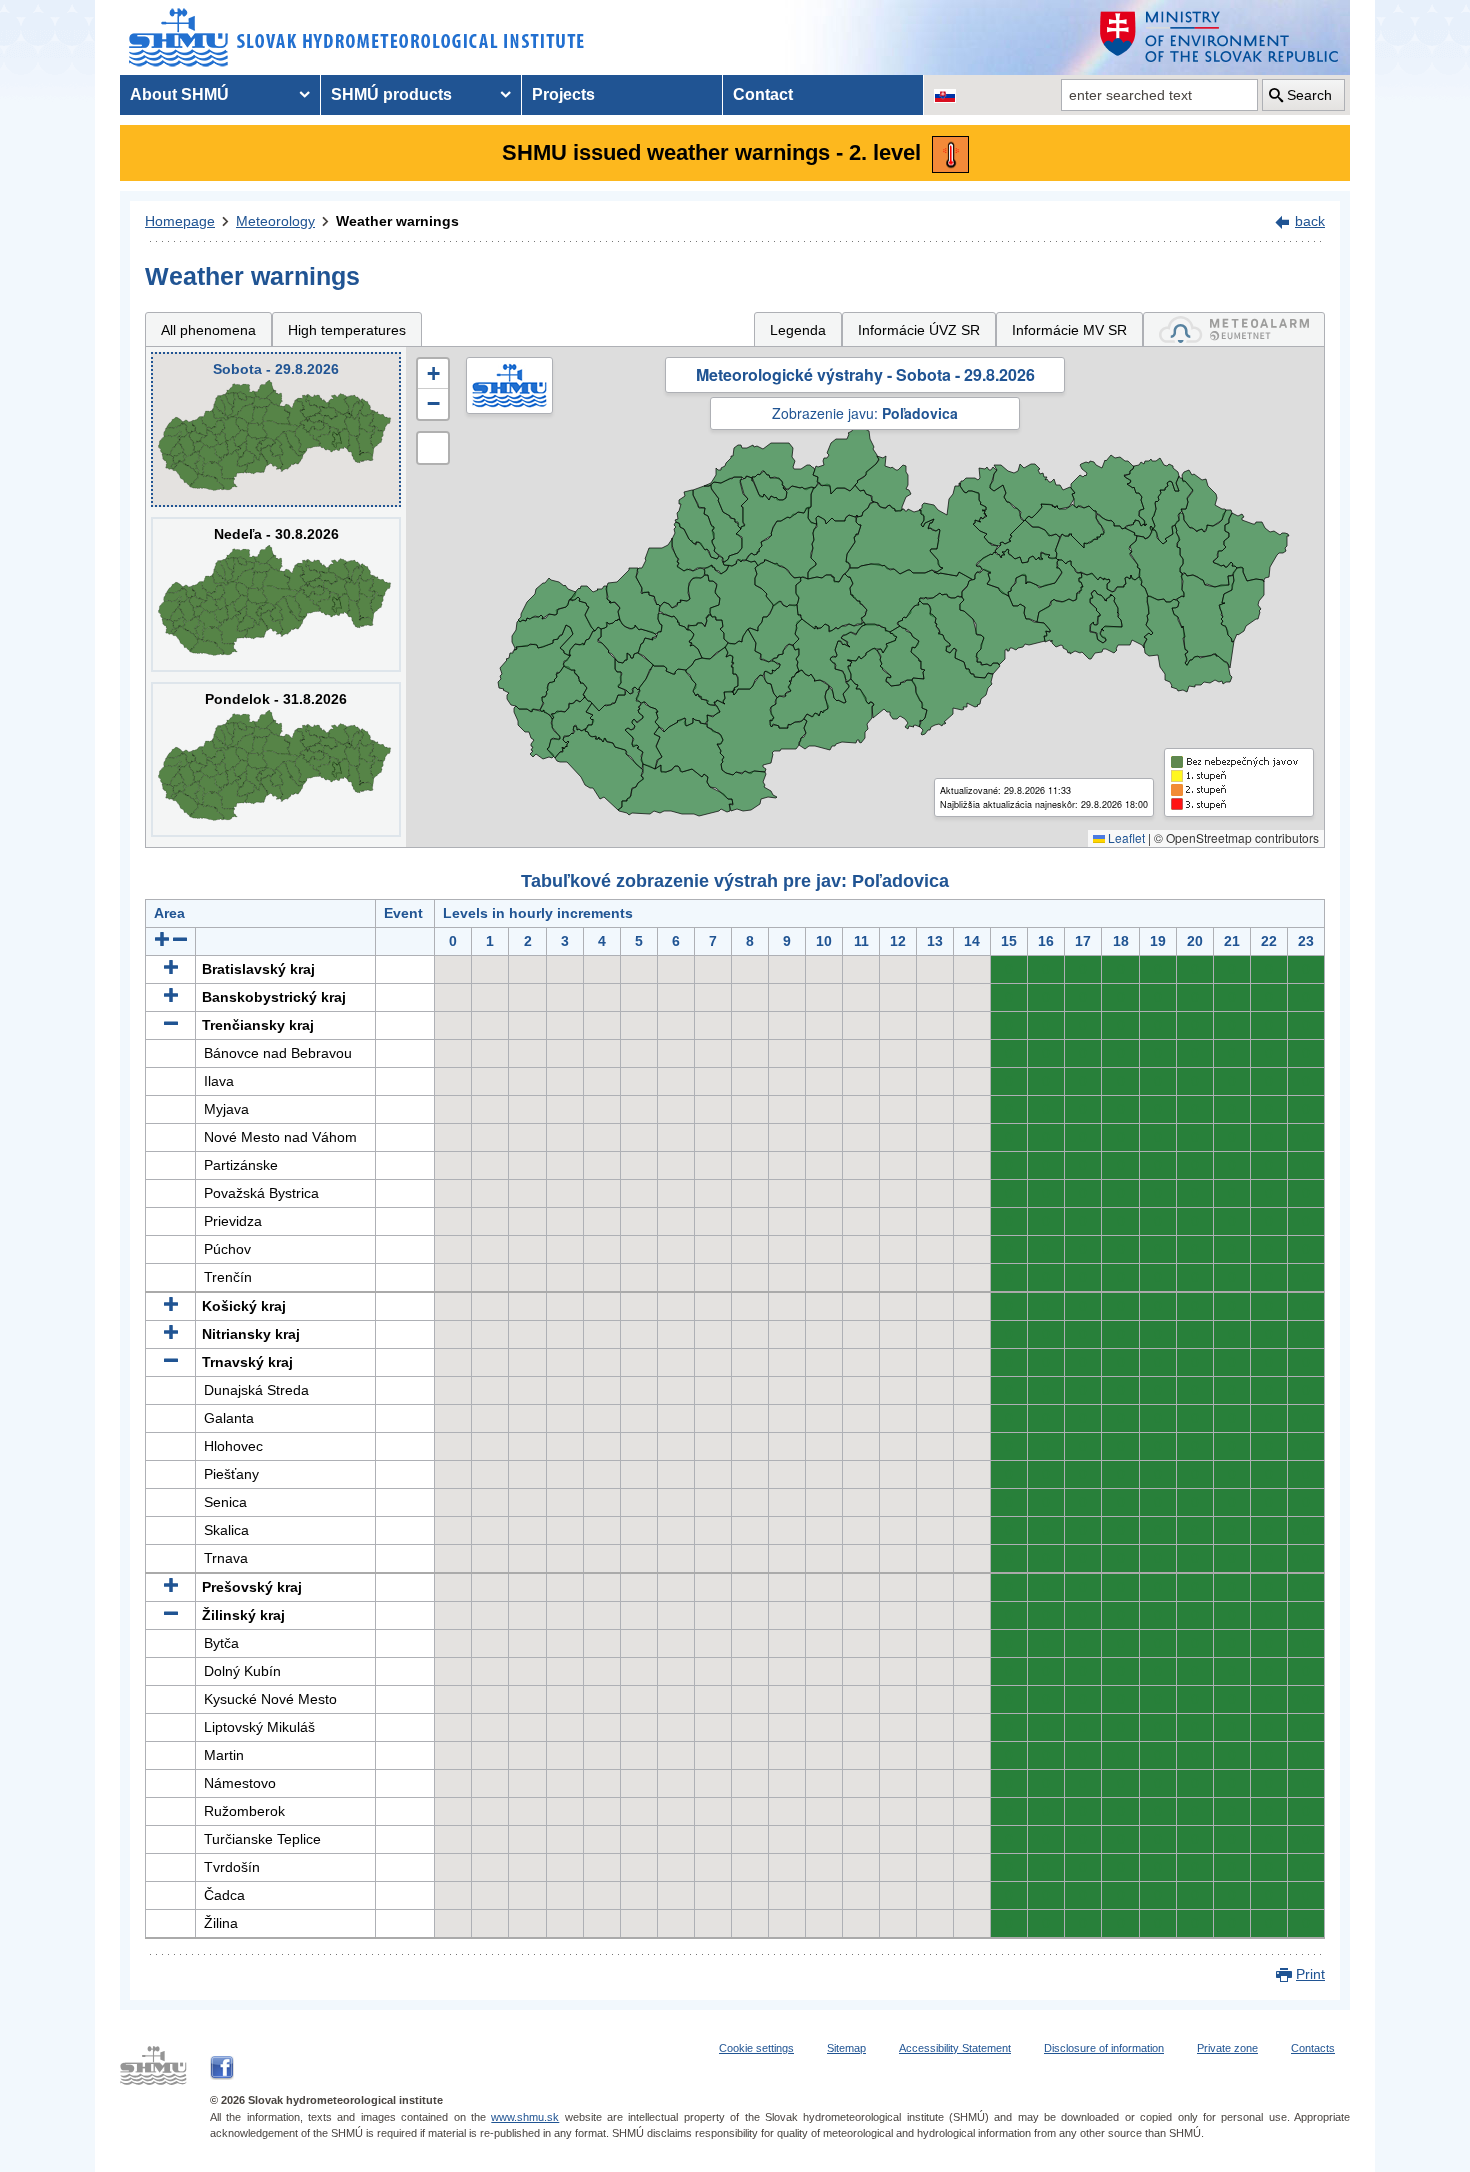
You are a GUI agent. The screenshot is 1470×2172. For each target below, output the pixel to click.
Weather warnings (397, 221)
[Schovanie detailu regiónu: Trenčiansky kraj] (171, 1025)
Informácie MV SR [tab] (1069, 330)
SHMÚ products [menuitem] (391, 94)
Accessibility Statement (955, 2048)
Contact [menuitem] (763, 94)
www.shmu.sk (525, 2117)
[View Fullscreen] (433, 448)
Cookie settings (756, 2048)
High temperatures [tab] (347, 330)
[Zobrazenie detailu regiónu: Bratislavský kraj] (171, 969)
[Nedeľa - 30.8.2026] (276, 594)
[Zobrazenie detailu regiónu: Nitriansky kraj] (171, 1334)
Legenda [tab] (798, 330)
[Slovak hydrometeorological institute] (356, 37)
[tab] (1234, 329)
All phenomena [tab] (208, 330)
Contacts (1313, 2048)
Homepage (180, 221)
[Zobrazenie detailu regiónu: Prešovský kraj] (171, 1587)
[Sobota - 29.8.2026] (276, 429)
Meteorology (275, 221)
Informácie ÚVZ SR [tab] (919, 330)
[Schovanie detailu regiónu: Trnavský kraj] (171, 1362)
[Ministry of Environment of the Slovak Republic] (1220, 37)
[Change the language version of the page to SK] (945, 95)
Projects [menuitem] (563, 94)
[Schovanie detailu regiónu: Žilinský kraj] (171, 1615)
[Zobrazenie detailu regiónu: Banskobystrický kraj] (171, 997)
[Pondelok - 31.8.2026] (276, 759)
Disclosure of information (1104, 2048)
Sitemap (846, 2048)
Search (1309, 95)
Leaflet (1125, 837)
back (1310, 221)
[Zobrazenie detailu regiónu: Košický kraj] (171, 1306)
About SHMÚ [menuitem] (179, 94)
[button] (433, 374)
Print (1310, 1974)
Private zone (1227, 2048)
